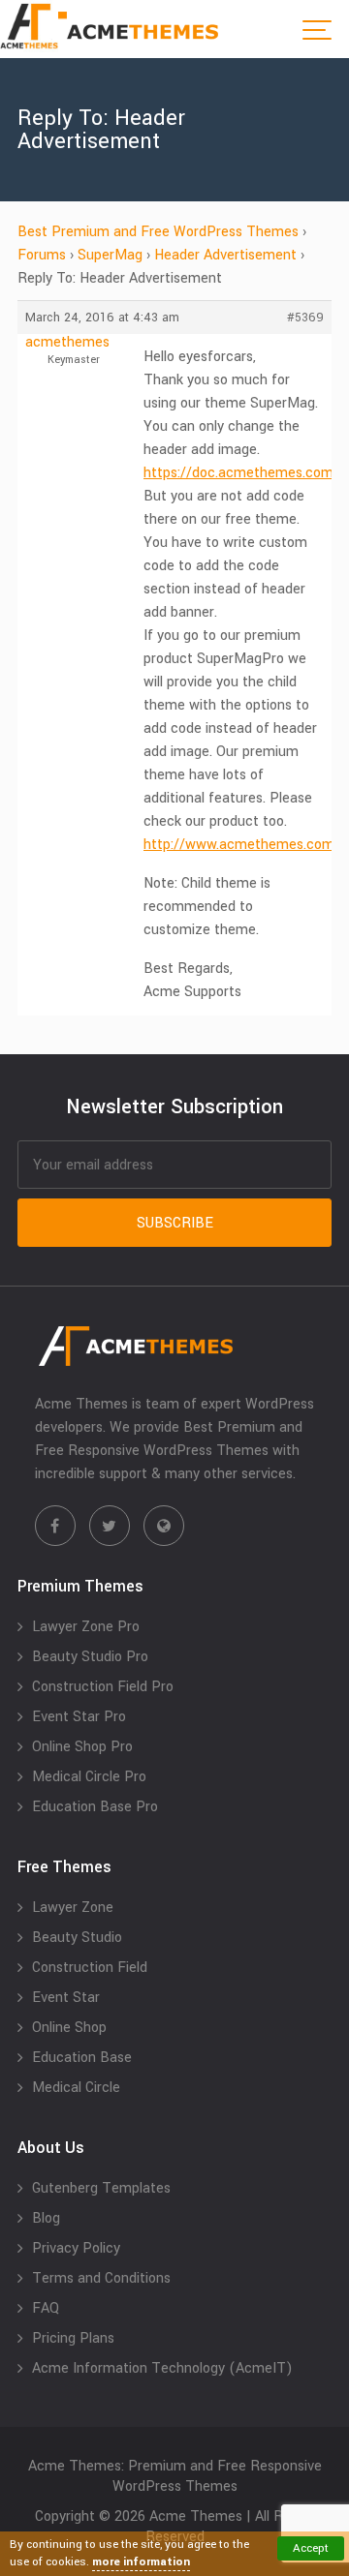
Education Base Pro (95, 1807)
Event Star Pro (79, 1717)
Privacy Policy (76, 2248)
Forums (42, 255)
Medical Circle (76, 2088)
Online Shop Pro (82, 1747)
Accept (311, 2548)
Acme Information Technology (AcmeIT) (162, 2368)
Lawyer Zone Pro (86, 1627)
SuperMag (110, 255)
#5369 (305, 318)
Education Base (82, 2058)
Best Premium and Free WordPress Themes (158, 232)
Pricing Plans (73, 2338)
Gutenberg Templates (101, 2188)
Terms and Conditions (101, 2278)
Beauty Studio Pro (90, 1657)
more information (141, 2562)
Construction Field (90, 1968)
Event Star (66, 1998)
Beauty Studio (77, 1938)
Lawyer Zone (73, 1908)
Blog (46, 2218)
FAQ (46, 2308)
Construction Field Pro (103, 1687)
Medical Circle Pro (89, 1777)
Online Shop (69, 2028)
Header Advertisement (225, 255)
